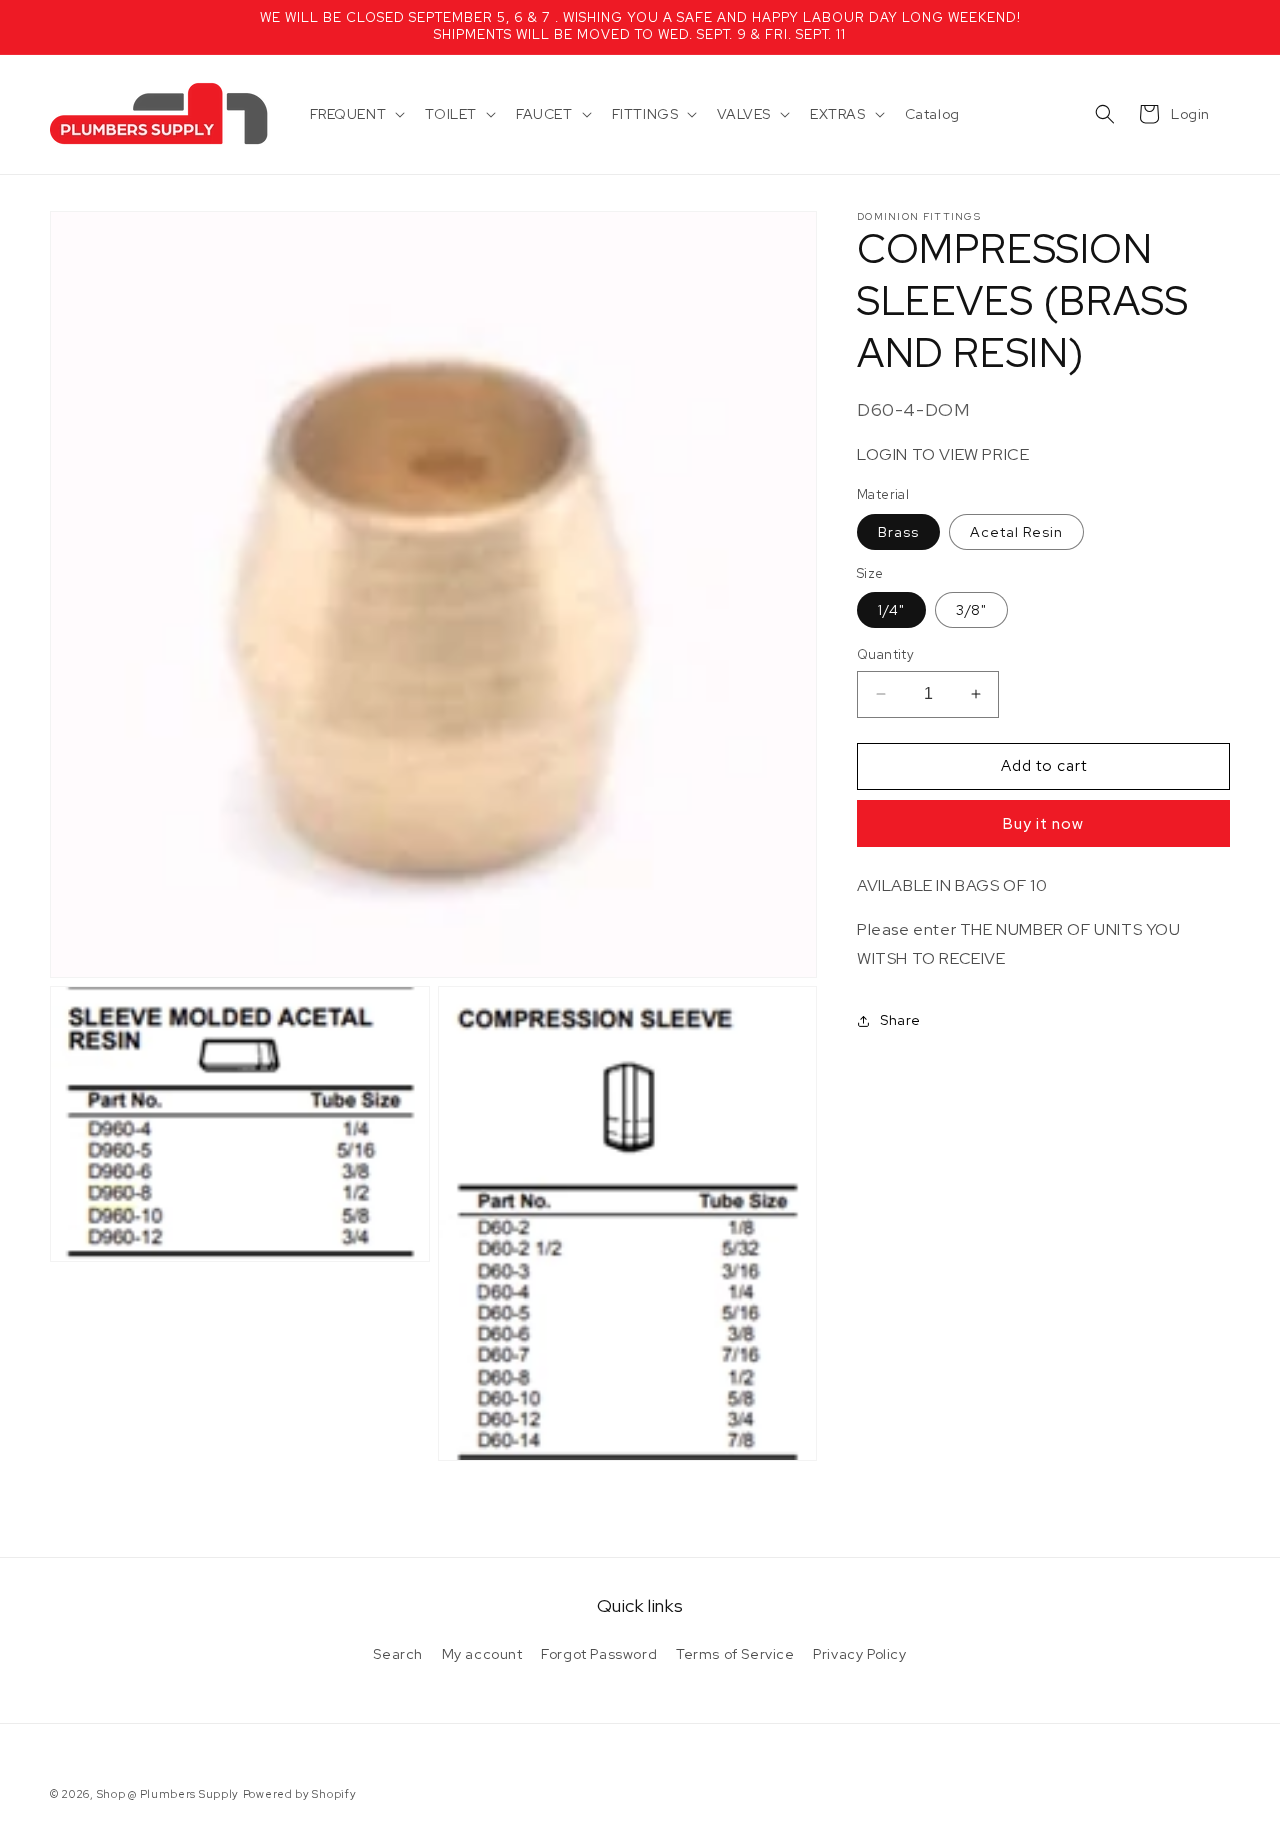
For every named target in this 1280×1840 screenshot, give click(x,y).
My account (482, 1654)
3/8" (971, 610)
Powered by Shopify (300, 1794)
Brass (898, 531)
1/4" (891, 610)
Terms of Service (735, 1654)
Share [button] (900, 1020)
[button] (356, 114)
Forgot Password (599, 1654)
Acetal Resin (1016, 531)
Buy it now (1043, 823)
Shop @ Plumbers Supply (168, 1794)
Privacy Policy (859, 1654)
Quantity (885, 654)
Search (398, 1654)
